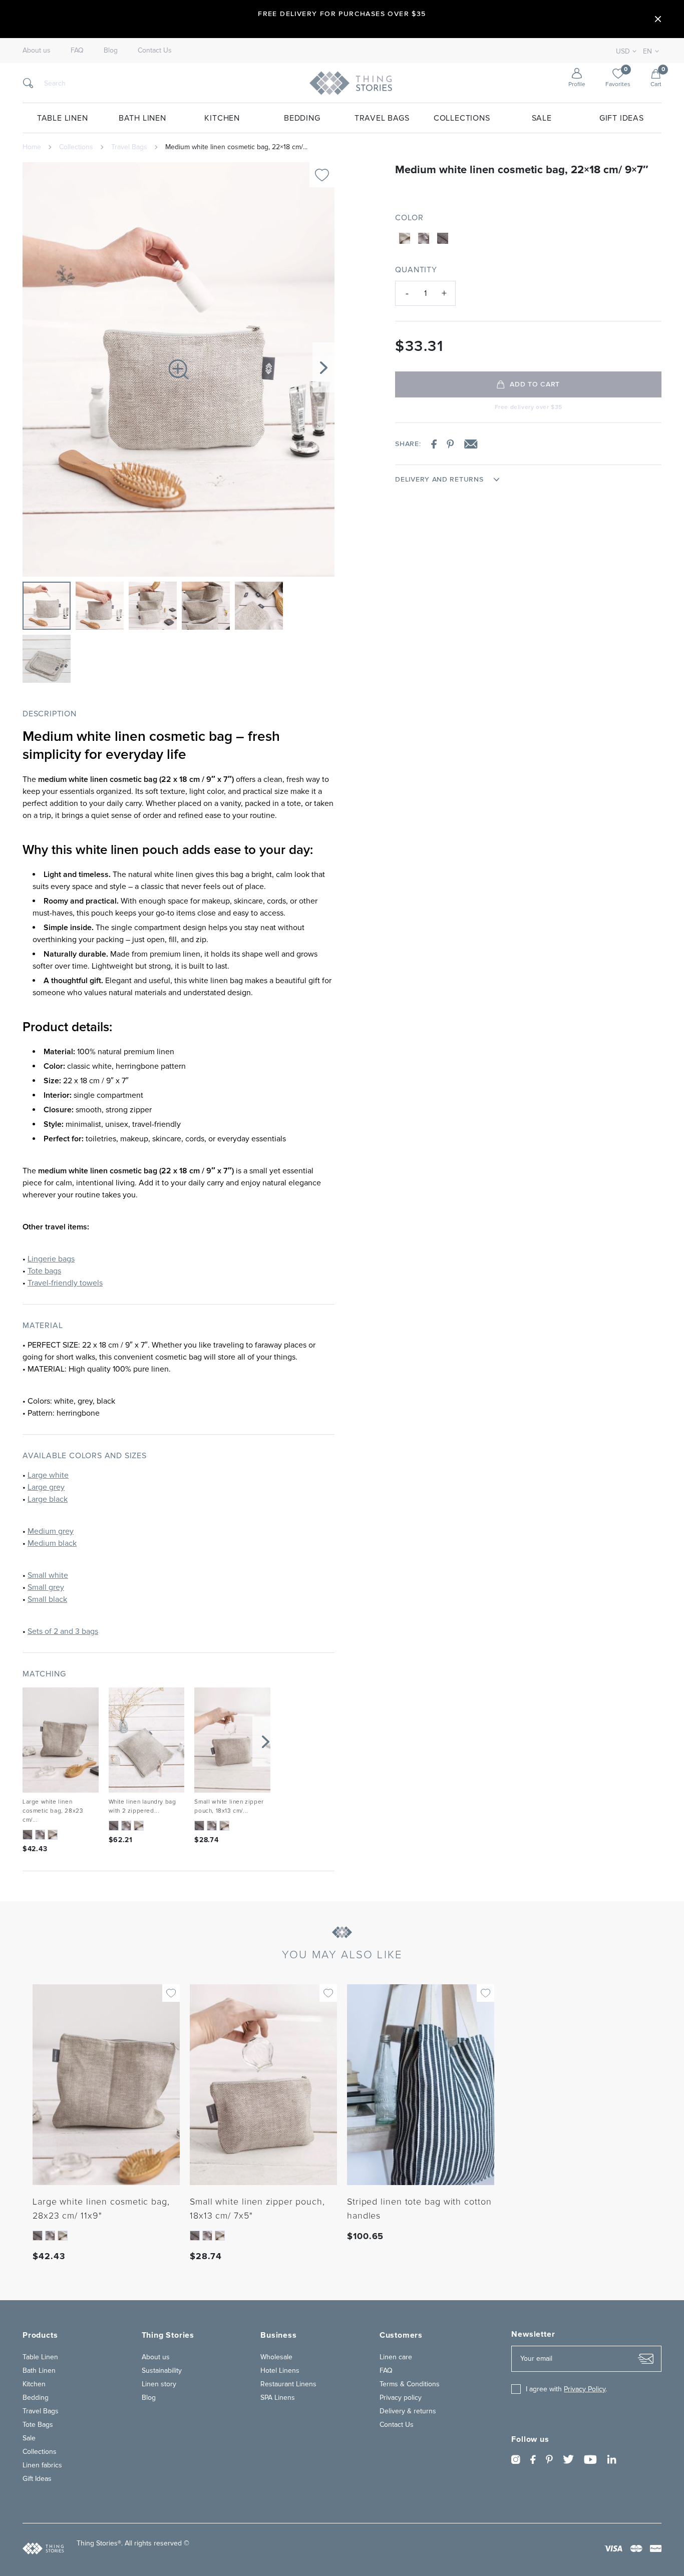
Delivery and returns (439, 480)
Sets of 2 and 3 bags (63, 1631)
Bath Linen (142, 118)
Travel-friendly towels (65, 1283)
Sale (542, 118)
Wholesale (276, 2357)
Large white (48, 1475)
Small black (47, 1599)
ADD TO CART (535, 384)
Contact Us (155, 51)
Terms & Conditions (410, 2384)
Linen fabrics (42, 2465)
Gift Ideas (622, 118)
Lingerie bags (51, 1259)
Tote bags (44, 1271)
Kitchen (222, 118)
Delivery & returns (408, 2411)
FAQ (77, 51)
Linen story (159, 2384)
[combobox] (649, 52)
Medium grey (51, 1531)
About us (37, 51)
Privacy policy (401, 2398)
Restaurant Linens (288, 2384)
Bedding (302, 118)
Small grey (46, 1587)
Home (32, 147)
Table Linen (63, 118)
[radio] (405, 238)
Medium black (52, 1543)
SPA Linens (278, 2398)
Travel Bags (382, 118)
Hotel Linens (280, 2371)
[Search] (28, 83)
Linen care (396, 2357)
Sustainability (162, 2371)
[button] (323, 367)
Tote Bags (38, 2425)
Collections (462, 118)
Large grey (46, 1487)
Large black (48, 1499)
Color (409, 218)
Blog (111, 51)
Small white (48, 1575)
